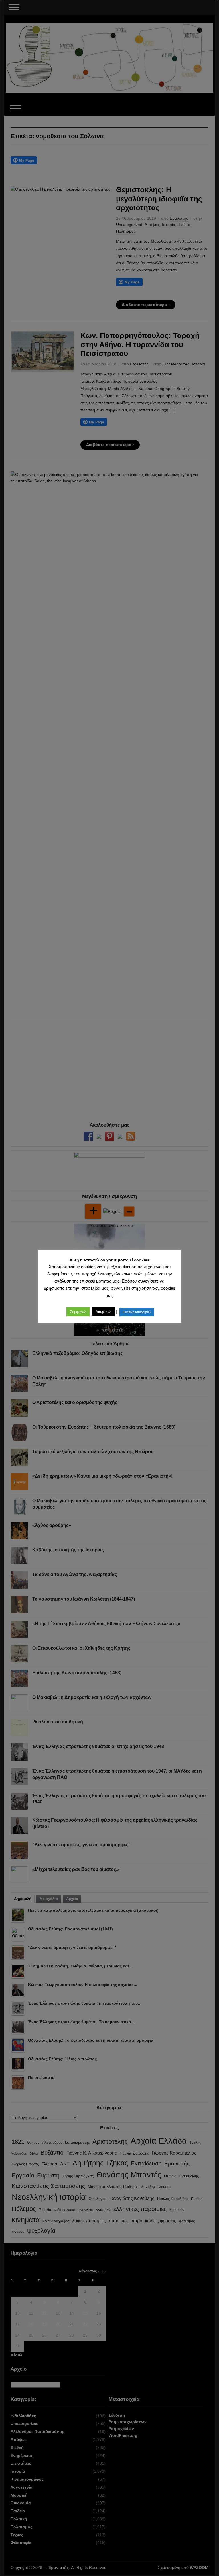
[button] (78, 1312)
